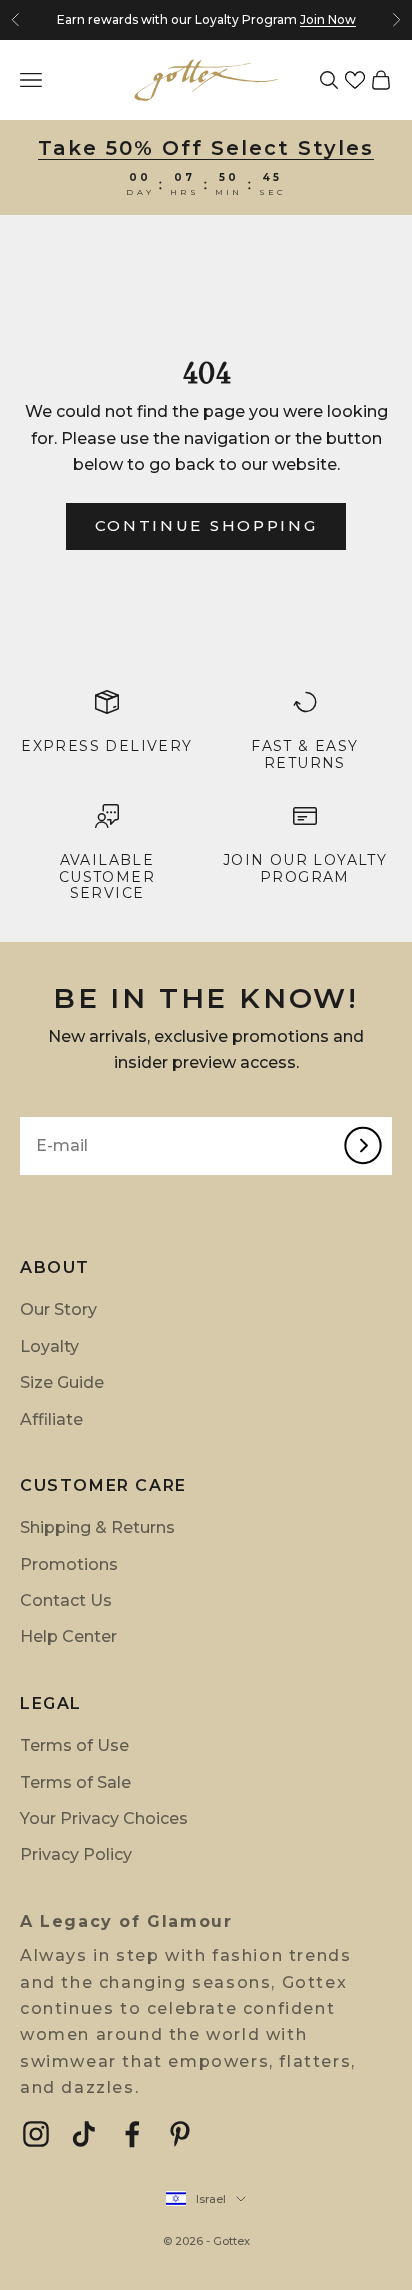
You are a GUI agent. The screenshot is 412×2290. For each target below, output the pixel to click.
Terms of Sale (75, 1782)
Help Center (68, 1636)
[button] (355, 80)
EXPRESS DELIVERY (106, 746)
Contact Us (66, 1600)
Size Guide (62, 1382)
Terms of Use (74, 1745)
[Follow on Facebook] (132, 2134)
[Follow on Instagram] (36, 2134)
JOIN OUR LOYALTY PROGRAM (305, 868)
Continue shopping (206, 525)
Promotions (69, 1564)
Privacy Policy (76, 1854)
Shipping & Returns (97, 1527)
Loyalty (49, 1346)
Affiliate (51, 1419)
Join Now (328, 19)
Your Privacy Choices (104, 1818)
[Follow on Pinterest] (180, 2134)
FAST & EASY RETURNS (304, 754)
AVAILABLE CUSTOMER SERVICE (107, 877)
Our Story (58, 1309)
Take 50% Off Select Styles (206, 148)
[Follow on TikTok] (84, 2134)
